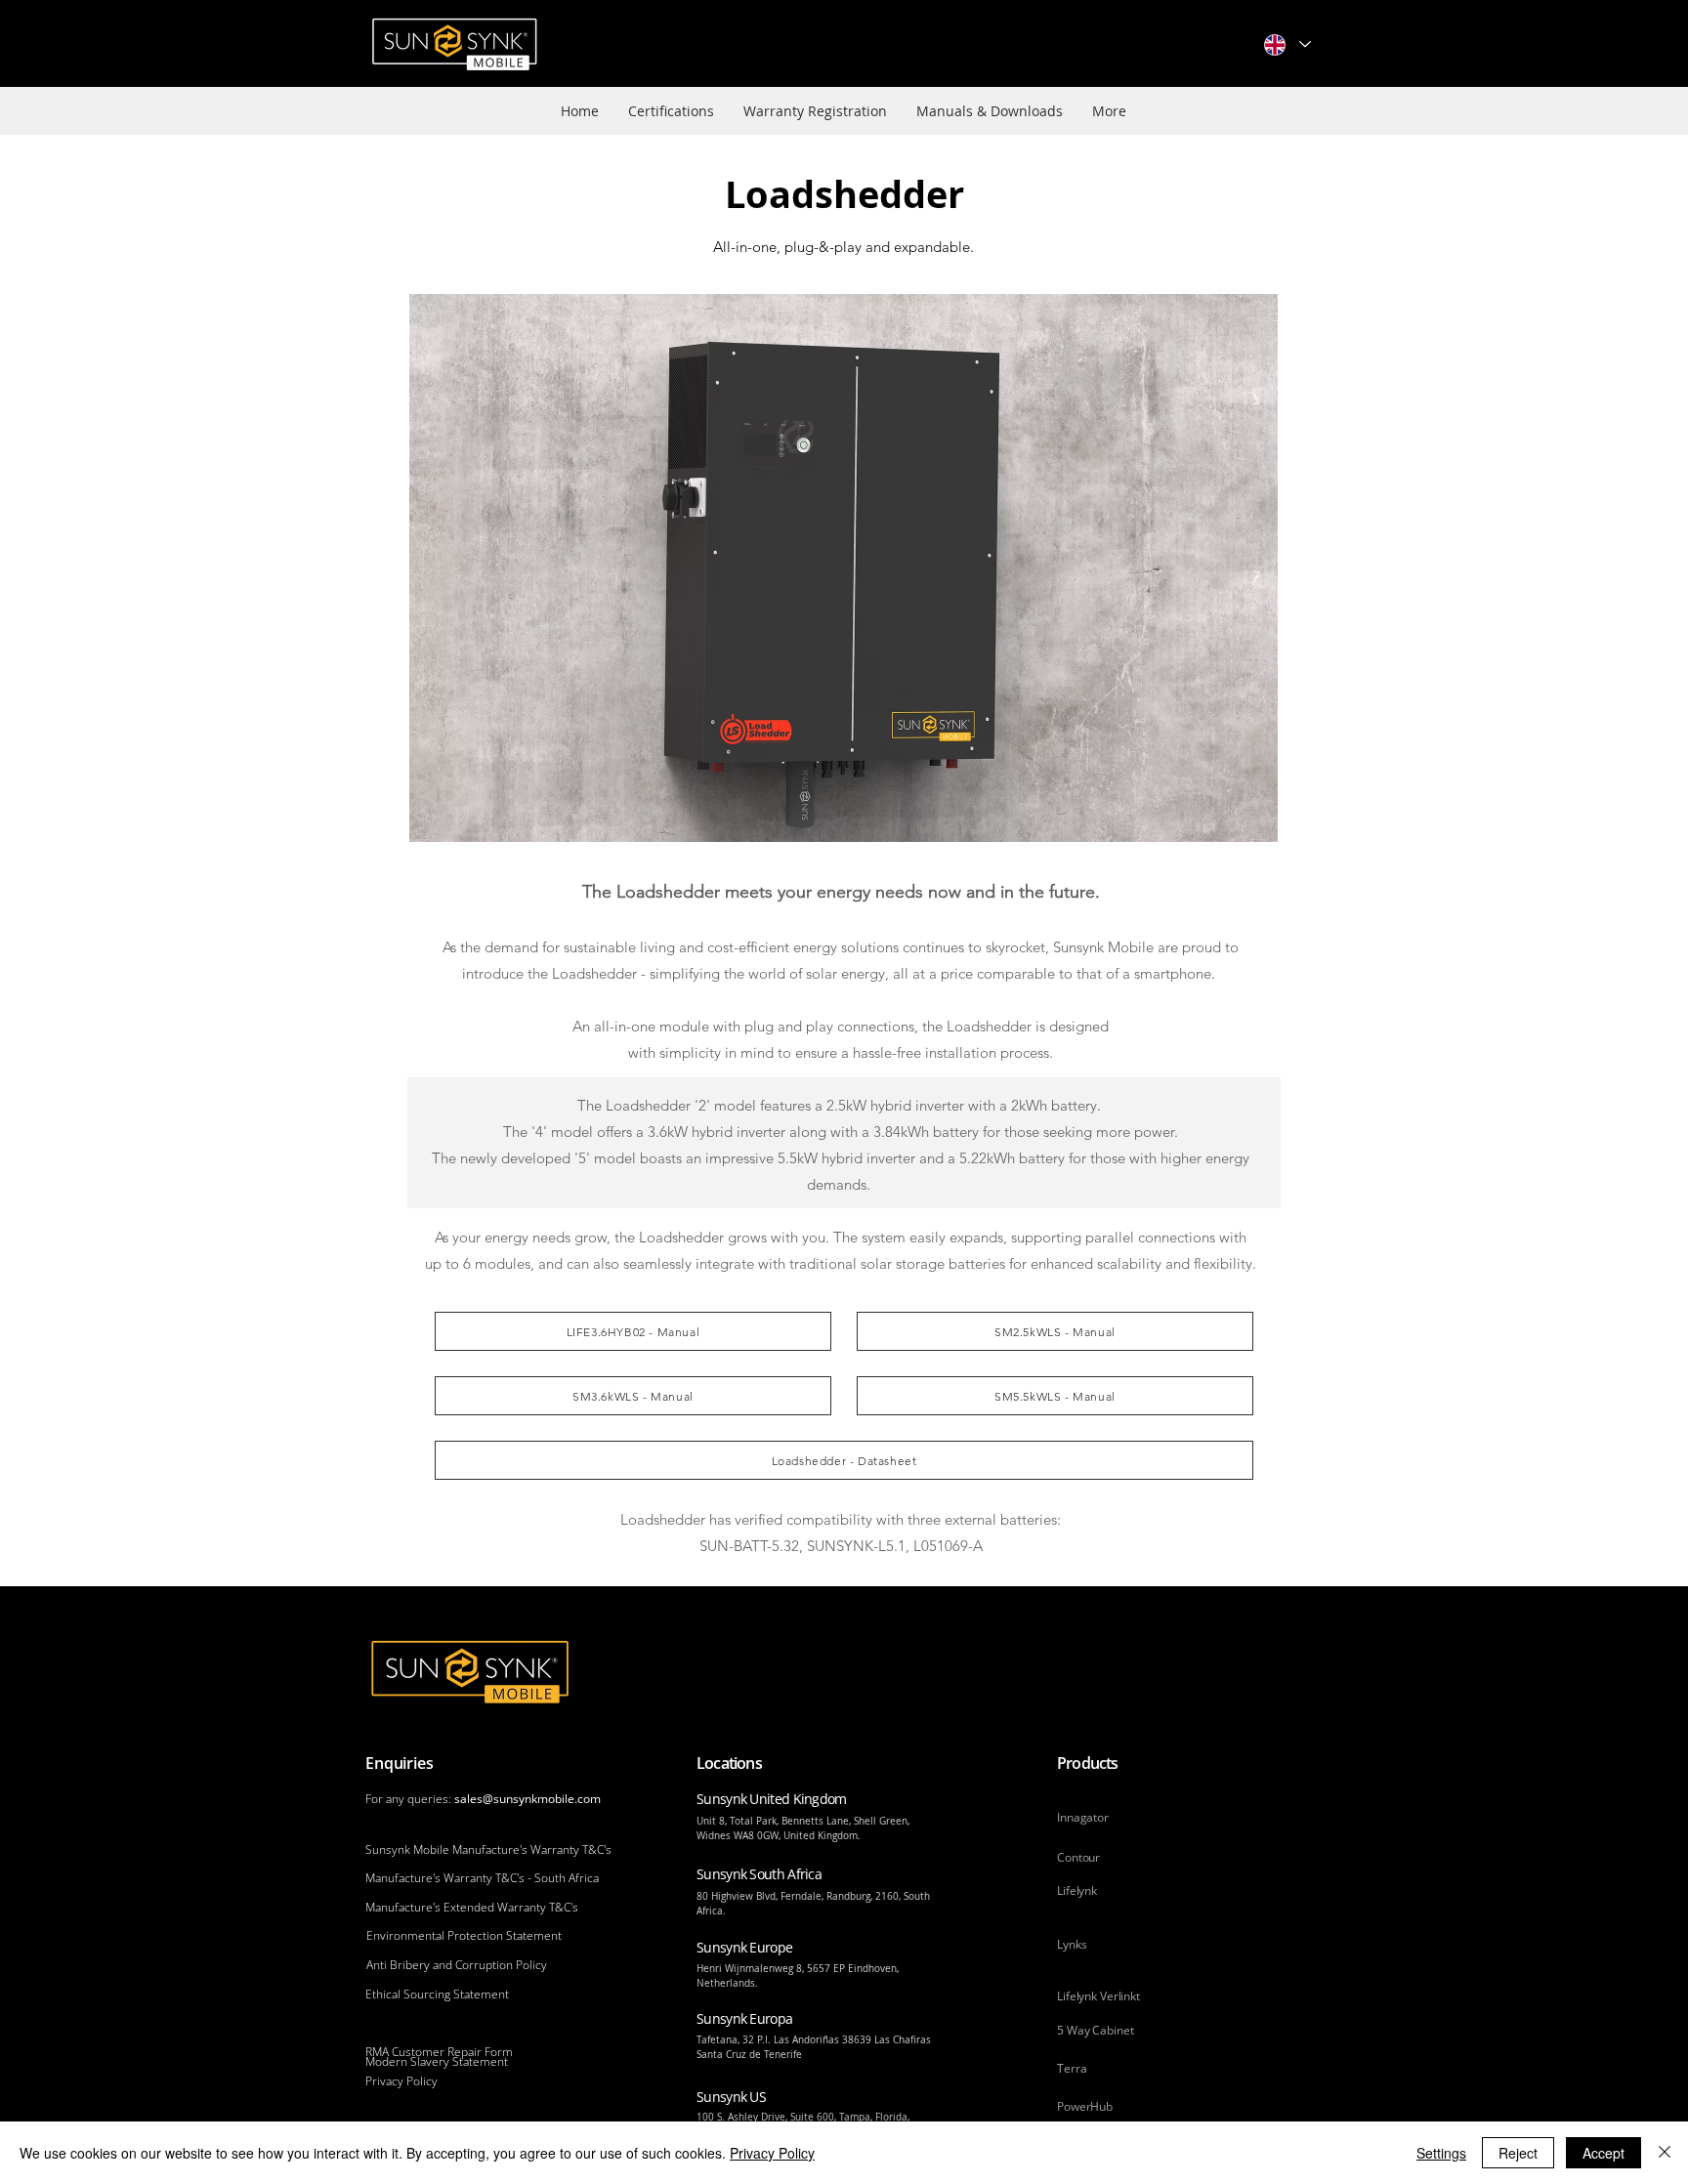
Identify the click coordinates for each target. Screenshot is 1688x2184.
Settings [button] (1441, 2153)
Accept (1604, 2153)
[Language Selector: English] (1287, 44)
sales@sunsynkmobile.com (527, 1799)
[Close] (1665, 2153)
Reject (1518, 2153)
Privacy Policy (772, 2153)
